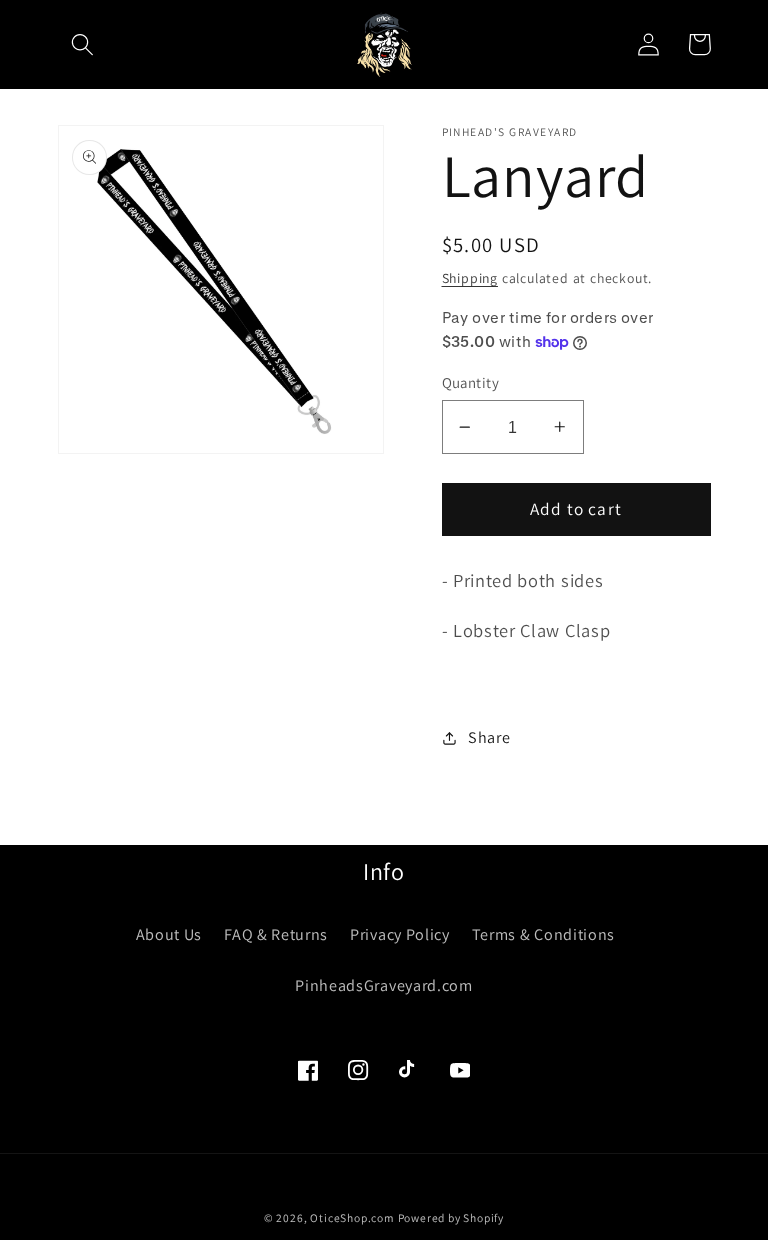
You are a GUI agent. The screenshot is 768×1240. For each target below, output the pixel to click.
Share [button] (489, 737)
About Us (169, 934)
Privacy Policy (400, 934)
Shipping (470, 278)
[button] (83, 44)
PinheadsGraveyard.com (384, 985)
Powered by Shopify (451, 1217)
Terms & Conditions (543, 934)
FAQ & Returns (276, 934)
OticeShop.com (351, 1217)
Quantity (471, 382)
